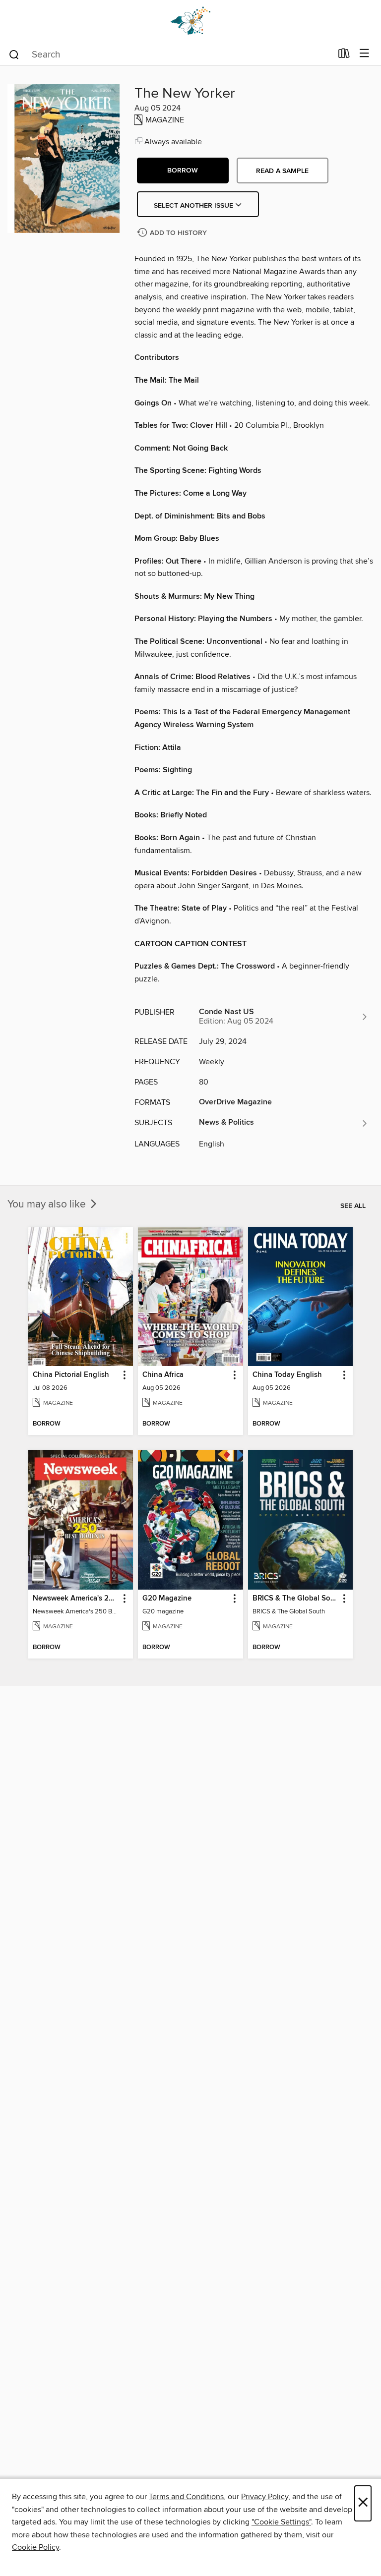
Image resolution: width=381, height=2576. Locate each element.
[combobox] (170, 55)
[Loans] (344, 56)
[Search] (14, 54)
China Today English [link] (287, 1375)
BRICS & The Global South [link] (296, 1599)
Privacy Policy (265, 2497)
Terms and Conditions (186, 2497)
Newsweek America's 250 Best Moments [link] (76, 1599)
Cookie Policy (35, 2547)
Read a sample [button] (282, 171)
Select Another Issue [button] (194, 206)
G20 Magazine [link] (167, 1599)
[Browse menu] (364, 54)
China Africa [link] (163, 1375)
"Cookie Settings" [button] (281, 2522)
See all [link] (353, 1206)
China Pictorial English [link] (71, 1375)
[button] (183, 171)
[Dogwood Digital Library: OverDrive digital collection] (190, 21)
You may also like (48, 1204)
